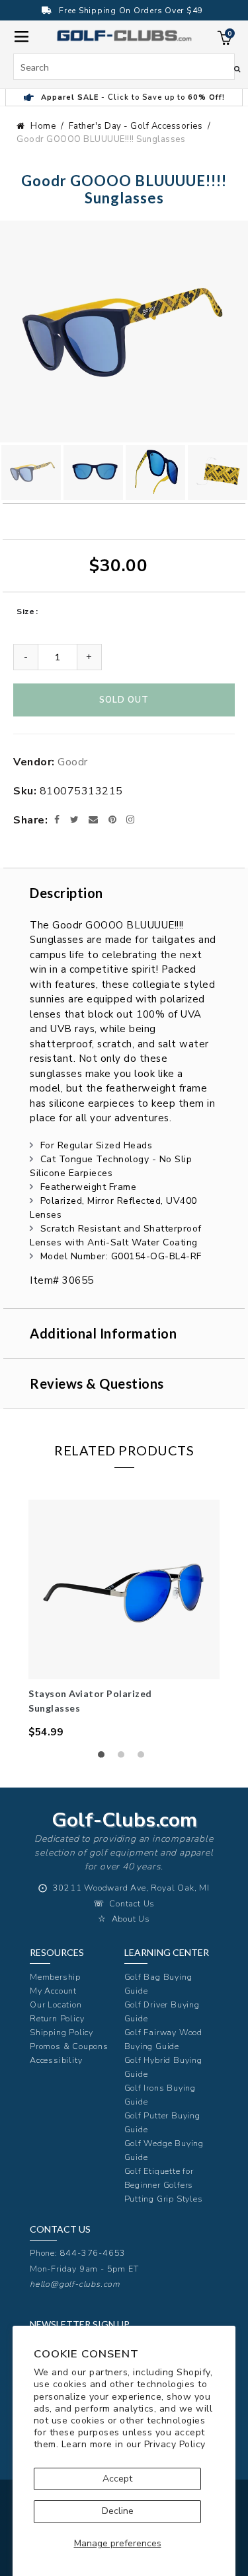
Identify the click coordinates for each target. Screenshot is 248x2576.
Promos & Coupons (69, 2046)
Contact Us (132, 1903)
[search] (124, 67)
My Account (53, 1991)
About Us (131, 1919)
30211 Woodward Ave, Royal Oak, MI (131, 1888)
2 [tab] (124, 1758)
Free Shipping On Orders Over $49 (131, 11)
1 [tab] (104, 1758)
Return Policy (57, 2018)
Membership (55, 1977)
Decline (118, 2511)
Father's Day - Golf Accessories (136, 126)
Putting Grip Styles (164, 2199)
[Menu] (21, 35)
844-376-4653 (93, 2253)
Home (43, 126)
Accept (117, 2479)
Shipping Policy (62, 2032)
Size (25, 611)
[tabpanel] (124, 1619)
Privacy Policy (175, 2444)
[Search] (237, 69)
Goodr (73, 762)
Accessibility (56, 2060)
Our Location (56, 2004)
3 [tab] (144, 1758)
